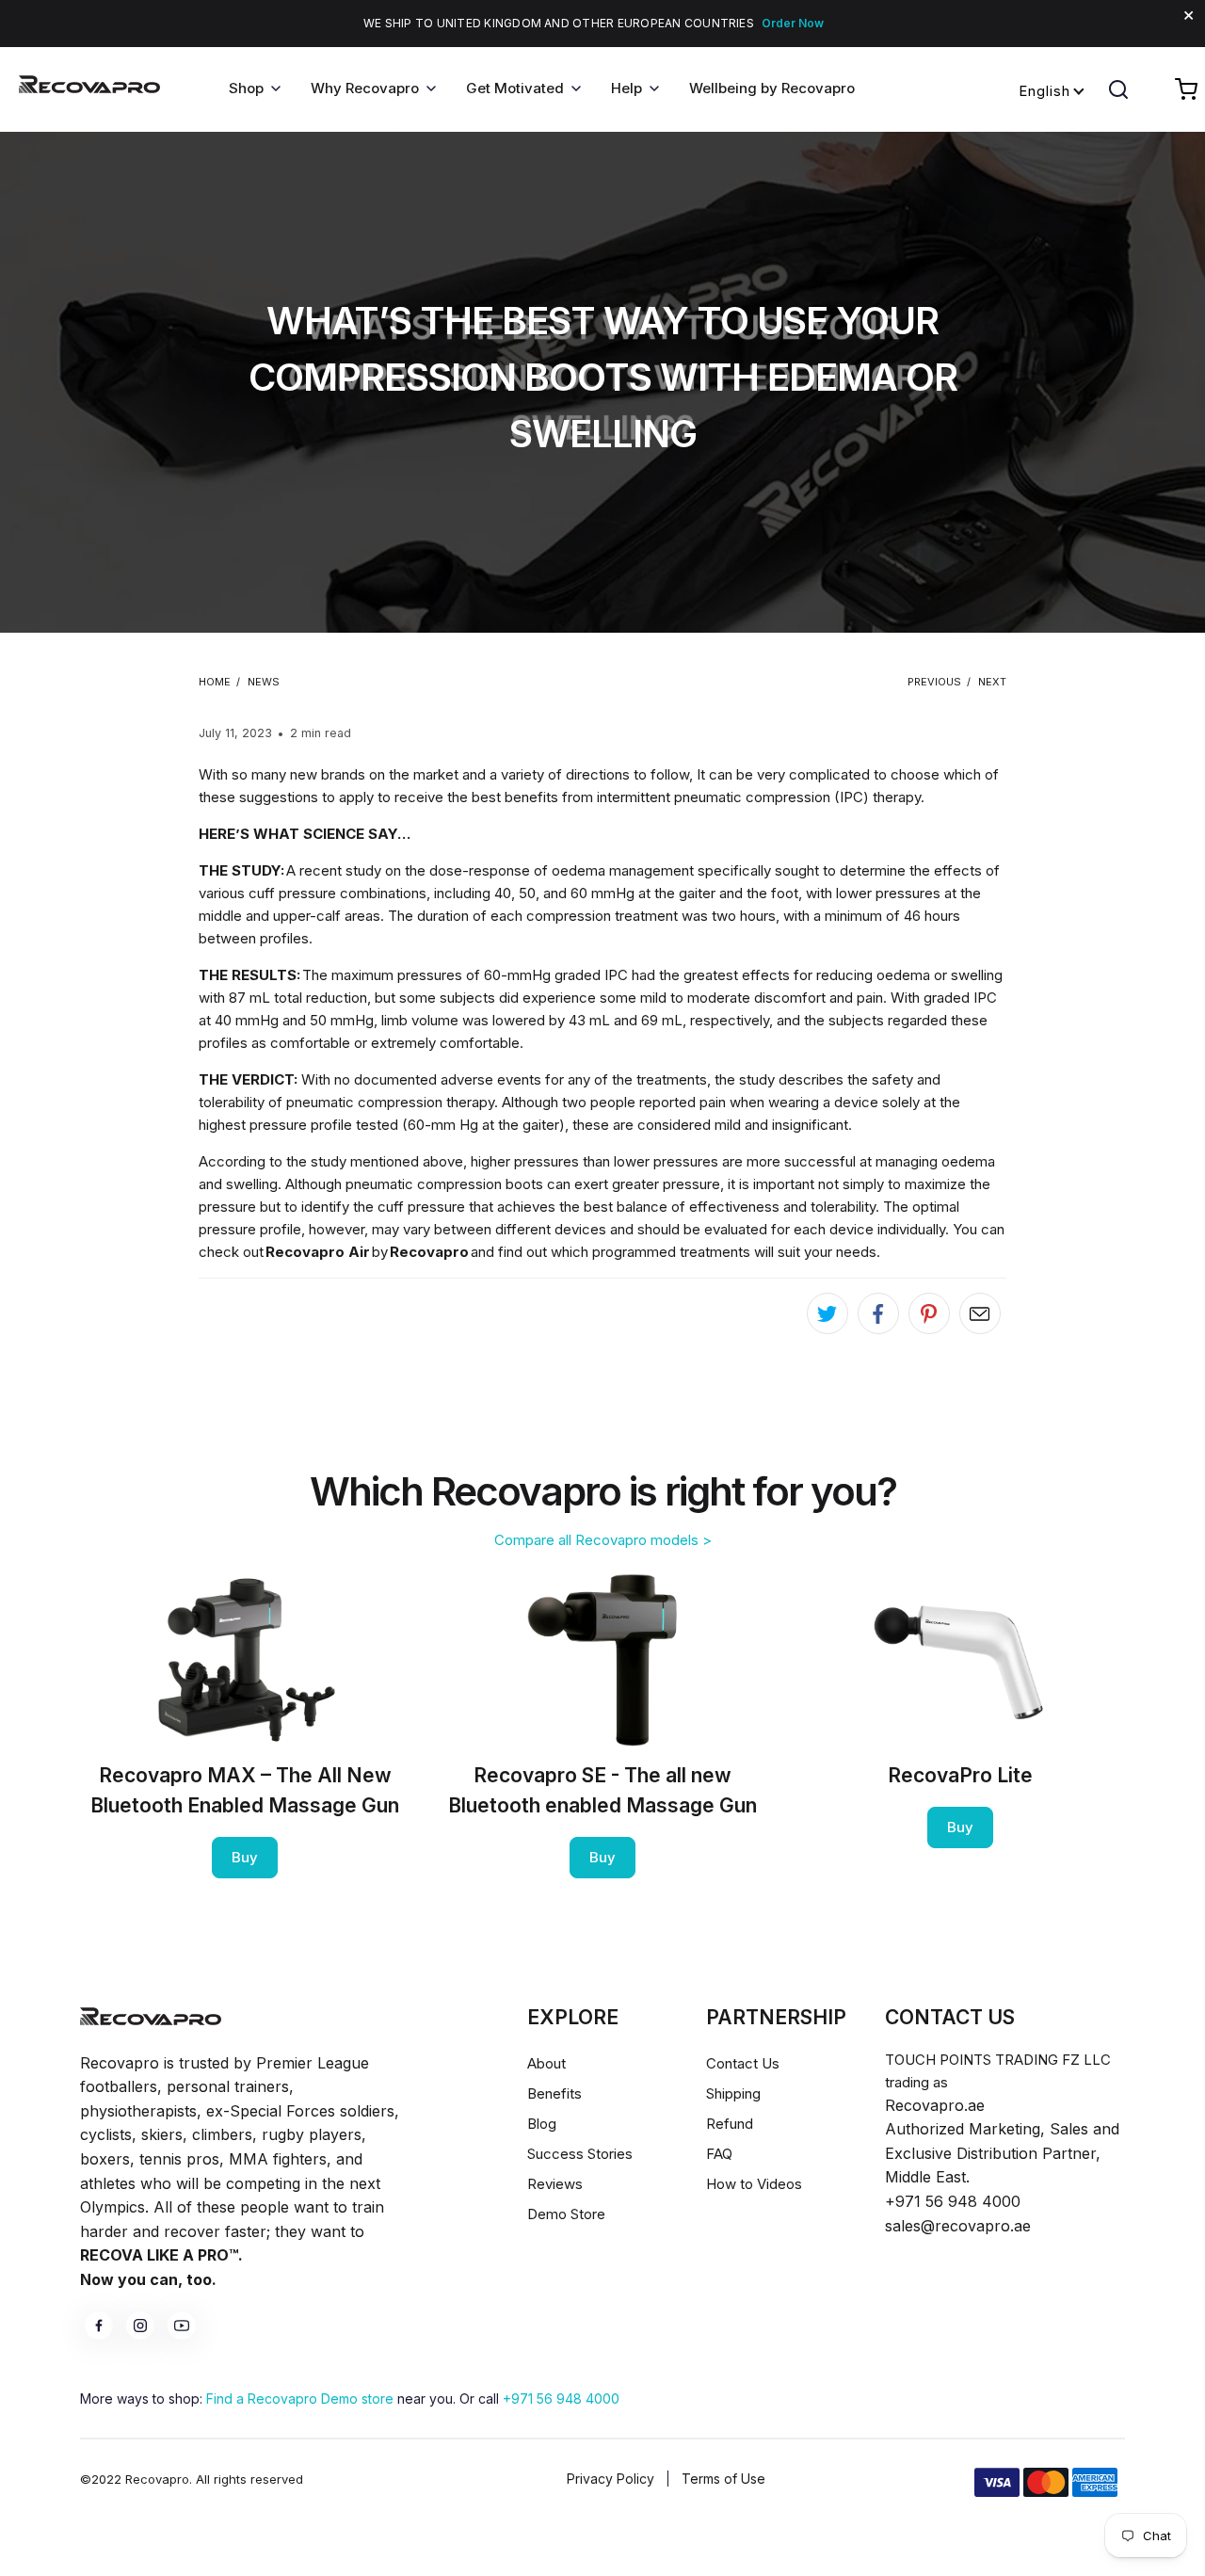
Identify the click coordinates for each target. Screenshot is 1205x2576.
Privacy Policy (611, 2479)
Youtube (182, 2326)
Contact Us (743, 2063)
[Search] (1118, 89)
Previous (934, 682)
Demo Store (566, 2214)
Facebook (99, 2326)
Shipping (733, 2093)
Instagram (140, 2326)
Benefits (554, 2093)
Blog (542, 2124)
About (546, 2063)
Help (627, 88)
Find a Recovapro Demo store (300, 2399)
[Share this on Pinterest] (929, 1313)
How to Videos (754, 2184)
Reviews (555, 2184)
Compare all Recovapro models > (603, 1540)
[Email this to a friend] (980, 1313)
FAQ (719, 2154)
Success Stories (580, 2154)
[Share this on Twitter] (827, 1313)
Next (992, 682)
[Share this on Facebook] (878, 1313)
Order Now (793, 23)
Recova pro (151, 2016)
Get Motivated (515, 88)
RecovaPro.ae (89, 89)
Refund (730, 2124)
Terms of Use (723, 2479)
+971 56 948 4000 (561, 2399)
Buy (245, 1857)
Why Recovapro (365, 88)
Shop (246, 88)
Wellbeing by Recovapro (772, 88)
